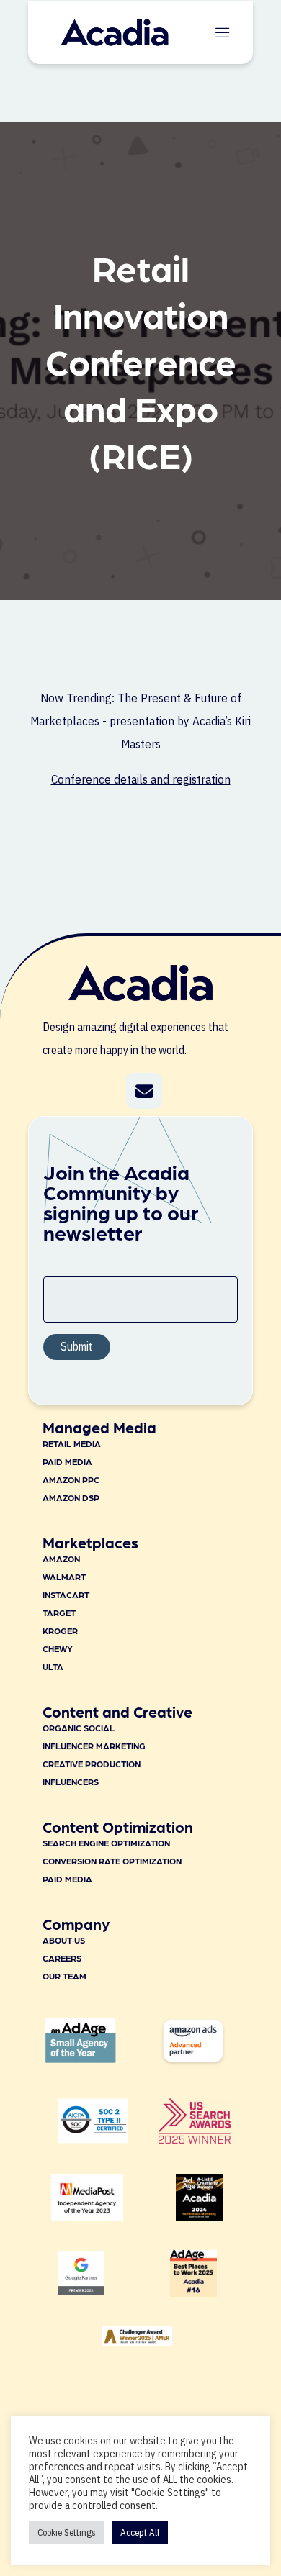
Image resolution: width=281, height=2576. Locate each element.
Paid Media (67, 1461)
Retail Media (72, 1443)
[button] (144, 1091)
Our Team (64, 1976)
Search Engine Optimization (106, 1843)
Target (59, 1613)
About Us (64, 1940)
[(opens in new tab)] (195, 2139)
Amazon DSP (71, 1497)
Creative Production (92, 1764)
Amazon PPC (71, 1479)
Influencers (71, 1782)
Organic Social (79, 1728)
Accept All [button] (140, 2532)
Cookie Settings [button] (67, 2532)
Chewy (58, 1648)
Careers (62, 1958)
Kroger (60, 1631)
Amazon (61, 1559)
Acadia (209, 721)
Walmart (64, 1577)
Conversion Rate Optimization (112, 1861)
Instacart (66, 1595)
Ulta (53, 1666)
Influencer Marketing (94, 1746)
